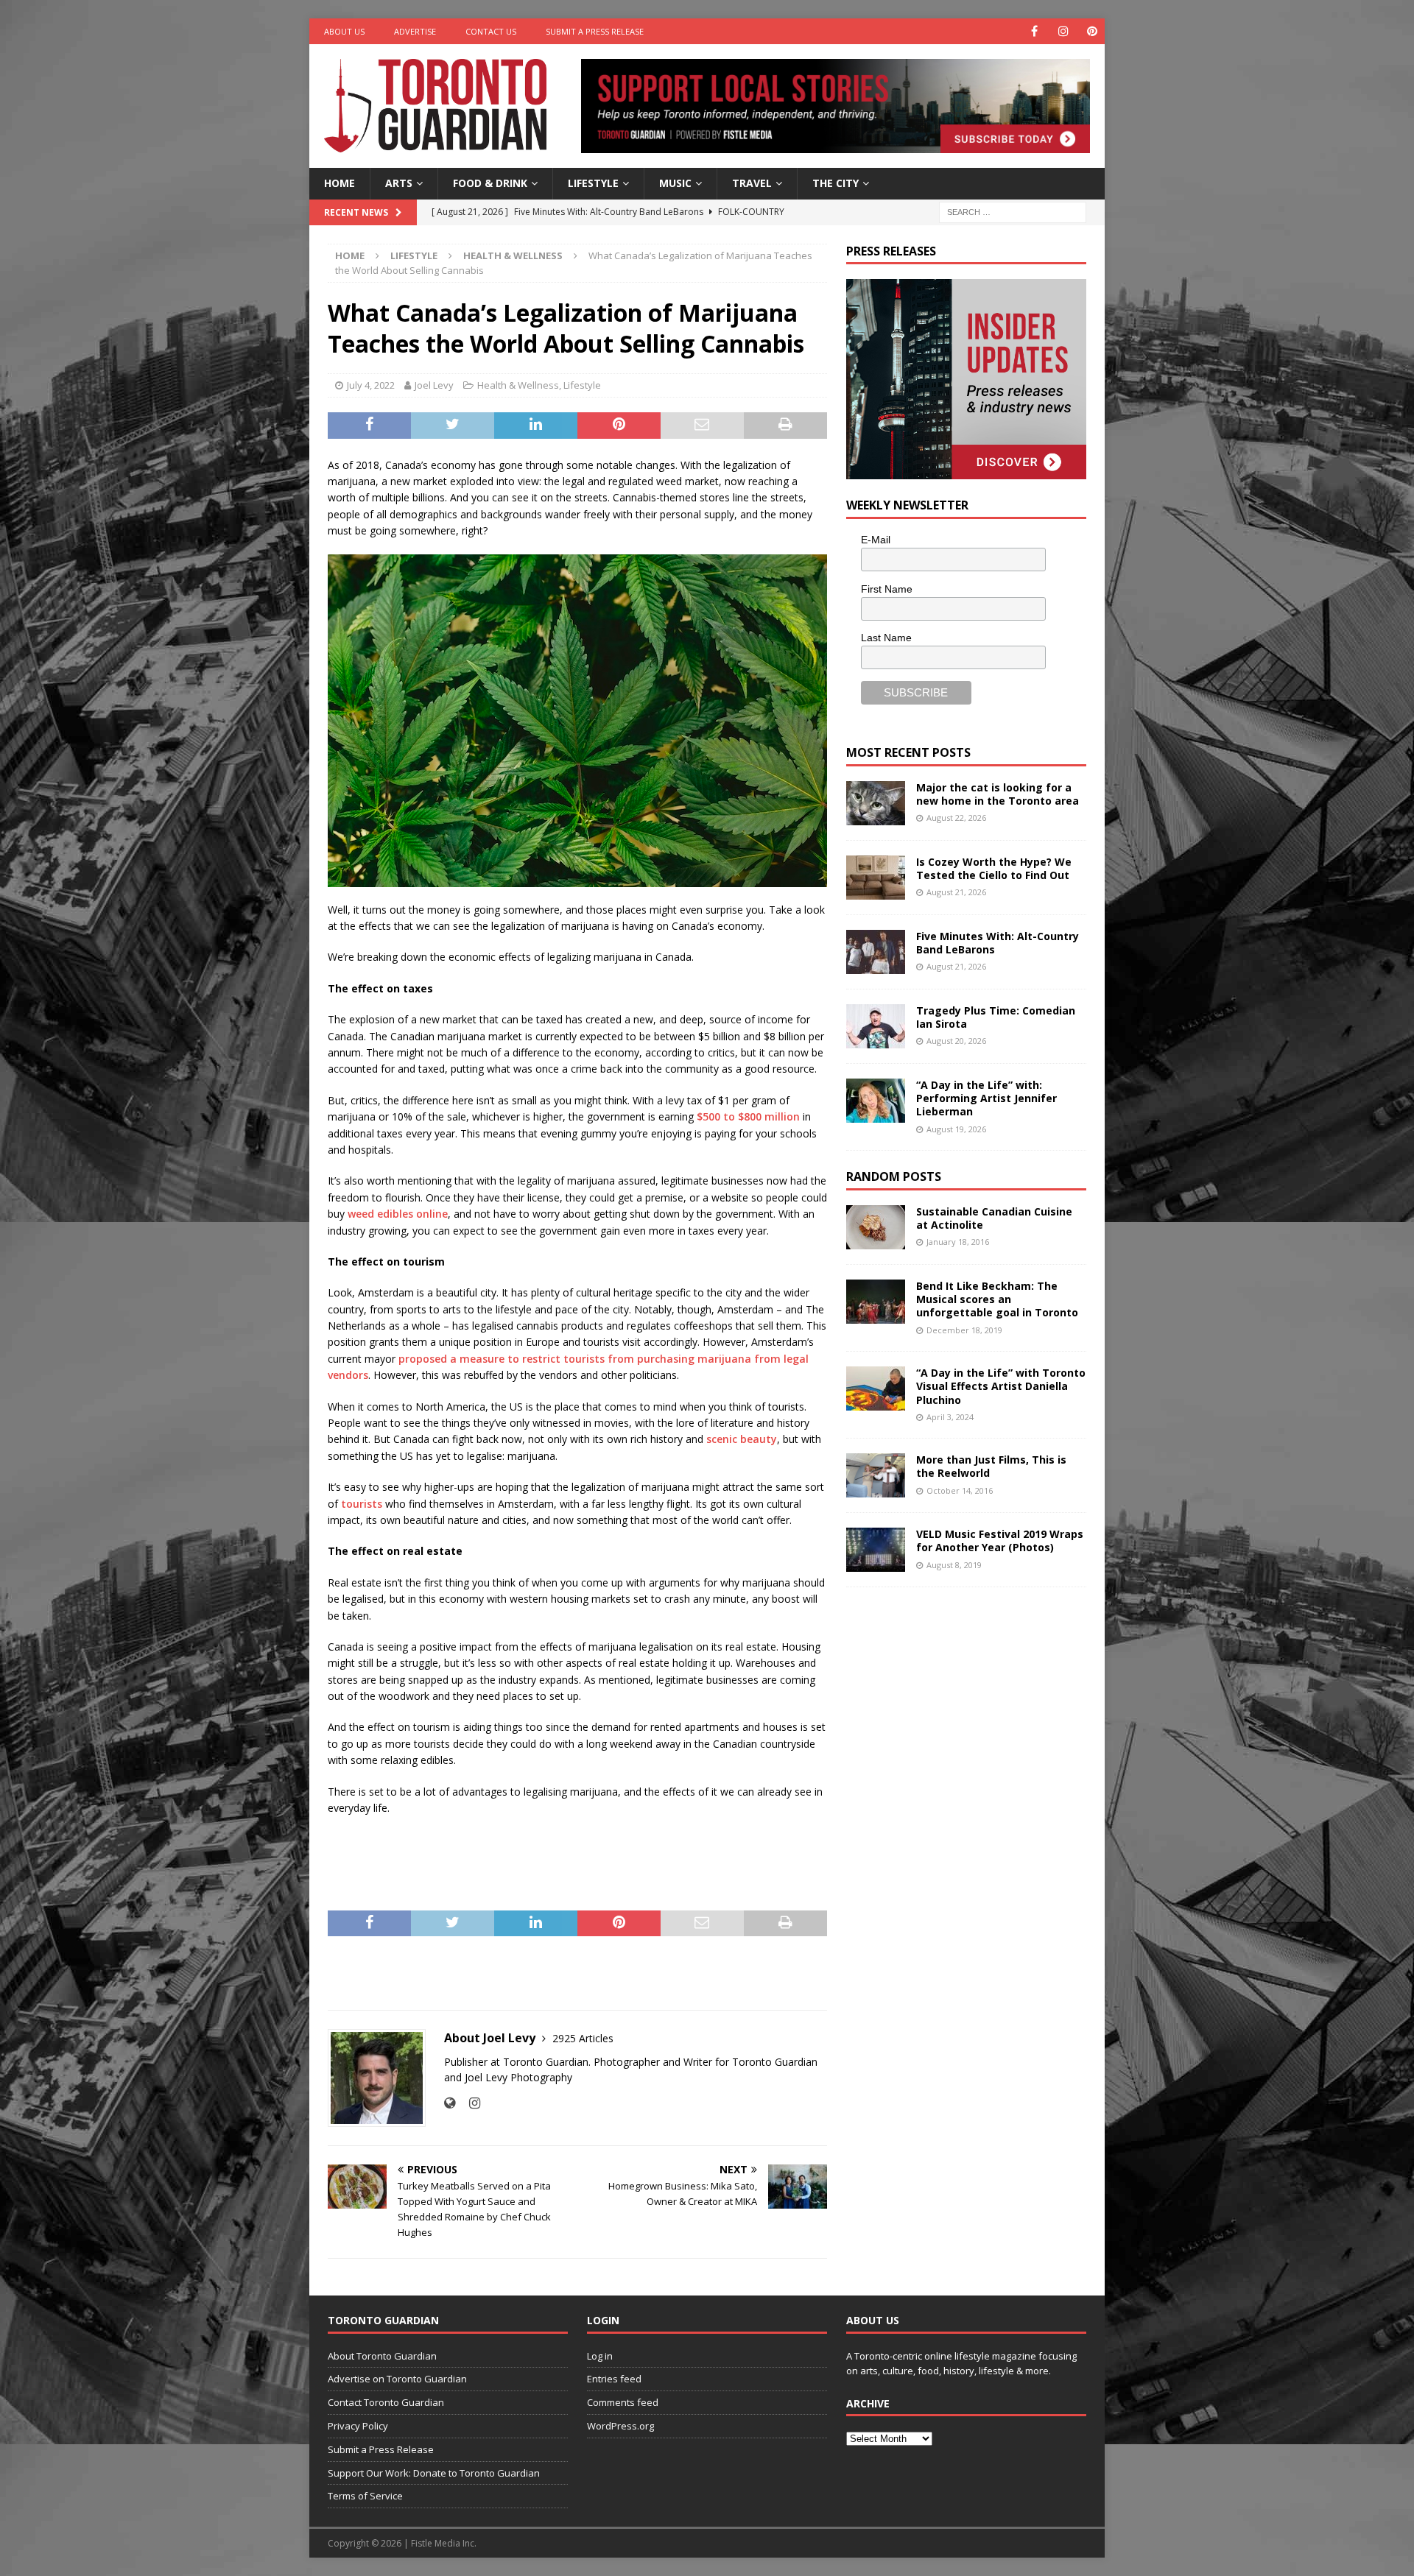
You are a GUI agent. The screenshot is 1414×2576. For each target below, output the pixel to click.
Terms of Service (365, 2496)
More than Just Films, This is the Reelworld (991, 1466)
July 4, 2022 (371, 385)
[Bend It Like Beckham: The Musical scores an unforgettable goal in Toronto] (876, 1302)
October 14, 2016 (960, 1490)
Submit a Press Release (595, 31)
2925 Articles (583, 2038)
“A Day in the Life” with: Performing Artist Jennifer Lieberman (986, 1098)
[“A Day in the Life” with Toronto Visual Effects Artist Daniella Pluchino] (876, 1388)
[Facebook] (1034, 31)
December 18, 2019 (964, 1330)
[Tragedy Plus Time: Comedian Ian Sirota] (876, 1026)
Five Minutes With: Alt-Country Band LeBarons (998, 943)
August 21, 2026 (956, 892)
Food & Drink (490, 183)
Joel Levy (434, 385)
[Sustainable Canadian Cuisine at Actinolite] (876, 1227)
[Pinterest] (1092, 31)
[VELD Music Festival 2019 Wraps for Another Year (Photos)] (876, 1550)
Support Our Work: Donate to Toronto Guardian (434, 2473)
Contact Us (491, 31)
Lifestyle (593, 183)
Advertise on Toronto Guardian (397, 2379)
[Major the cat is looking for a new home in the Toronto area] (876, 803)
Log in (600, 2356)
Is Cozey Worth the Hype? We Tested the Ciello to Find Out (994, 868)
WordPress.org (620, 2426)
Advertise (415, 31)
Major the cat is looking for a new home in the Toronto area (998, 794)
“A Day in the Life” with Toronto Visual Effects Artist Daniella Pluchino (1001, 1386)
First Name (887, 589)
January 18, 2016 (958, 1242)
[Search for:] (1013, 211)
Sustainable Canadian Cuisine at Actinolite (994, 1218)
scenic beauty (742, 1439)
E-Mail (876, 540)
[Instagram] (1063, 31)
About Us (344, 31)
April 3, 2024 (950, 1417)
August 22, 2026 (956, 818)
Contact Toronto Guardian (386, 2402)
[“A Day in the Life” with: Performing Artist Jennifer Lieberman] (876, 1101)
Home (340, 183)
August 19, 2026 (956, 1129)
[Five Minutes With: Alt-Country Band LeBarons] (876, 952)
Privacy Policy (358, 2426)
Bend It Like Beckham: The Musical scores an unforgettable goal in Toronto (997, 1299)
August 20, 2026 (956, 1041)
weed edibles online (396, 1214)
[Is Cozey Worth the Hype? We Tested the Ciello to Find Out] (876, 878)
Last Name (886, 638)
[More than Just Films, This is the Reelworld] (876, 1475)
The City (836, 183)
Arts (399, 183)
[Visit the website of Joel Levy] (450, 2103)
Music (675, 183)
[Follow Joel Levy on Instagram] (469, 2103)
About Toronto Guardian (382, 2356)
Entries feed (614, 2379)
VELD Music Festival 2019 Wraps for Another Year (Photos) (1000, 1541)
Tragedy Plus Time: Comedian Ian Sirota (996, 1017)
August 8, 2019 (954, 1565)
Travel (752, 183)
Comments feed (623, 2402)
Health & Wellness (518, 385)
